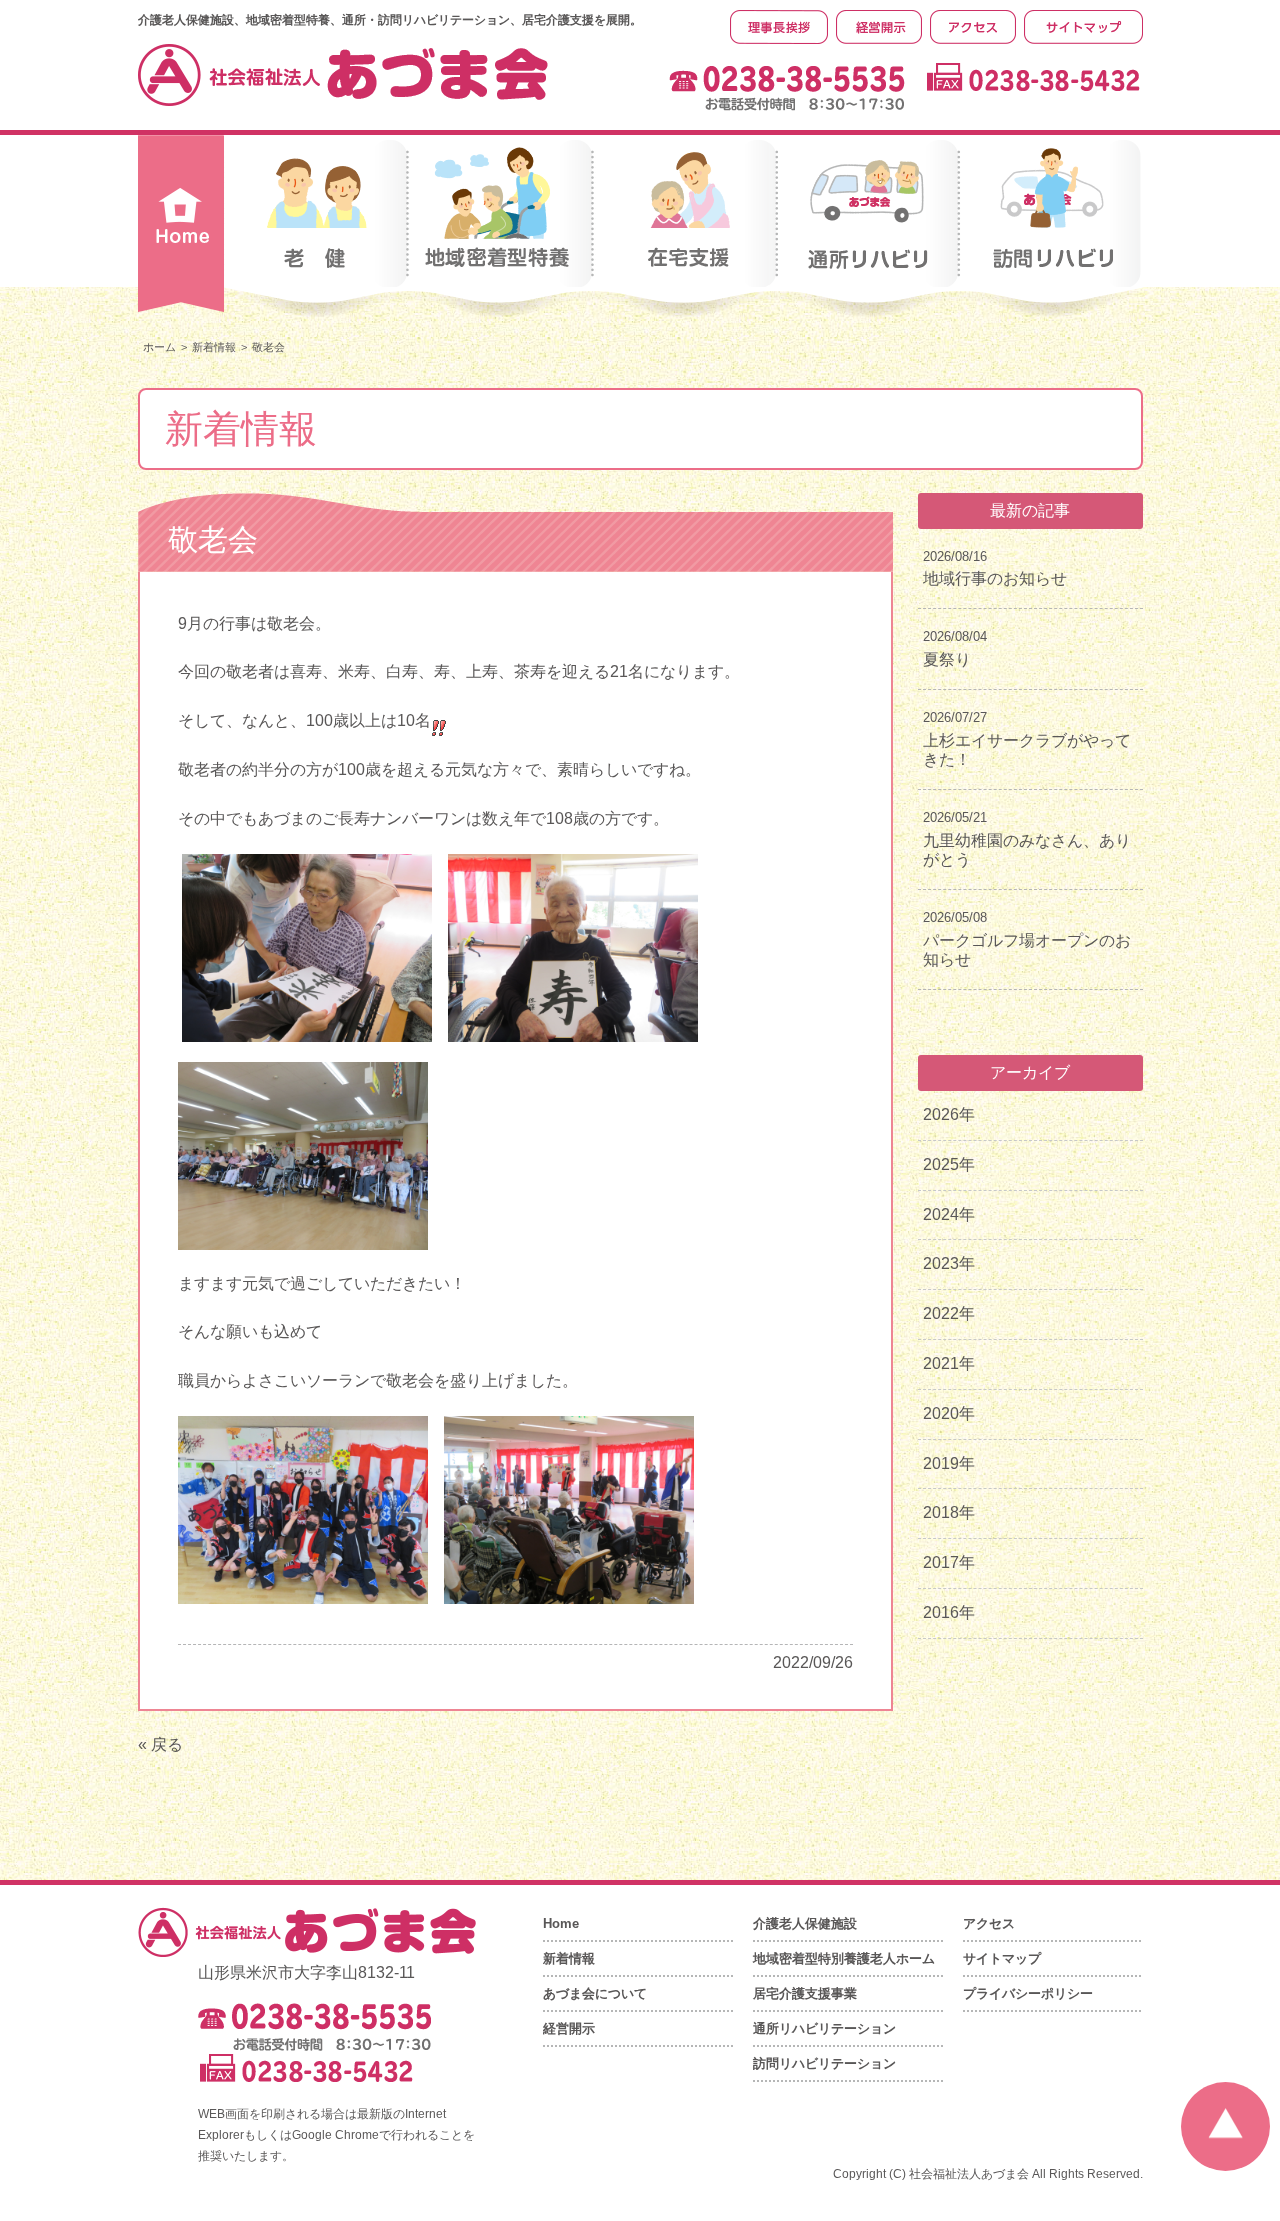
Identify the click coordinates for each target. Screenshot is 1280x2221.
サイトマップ (1002, 1958)
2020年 (949, 1413)
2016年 (949, 1612)
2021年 (949, 1363)
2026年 (949, 1114)
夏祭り (947, 659)
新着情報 (214, 347)
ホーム (159, 347)
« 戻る (160, 1744)
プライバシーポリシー (1028, 1993)
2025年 (949, 1164)
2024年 (949, 1214)
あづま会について (595, 1993)
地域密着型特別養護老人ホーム (844, 1958)
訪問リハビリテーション (824, 2063)
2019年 (949, 1463)
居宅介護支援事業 (805, 1993)
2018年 (949, 1512)
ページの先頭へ (1225, 2126)
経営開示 (569, 2028)
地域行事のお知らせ (995, 578)
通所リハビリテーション (824, 2028)
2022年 (949, 1313)
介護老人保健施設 (805, 1923)
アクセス (989, 1923)
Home (561, 1923)
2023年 (949, 1263)
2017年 (949, 1562)
